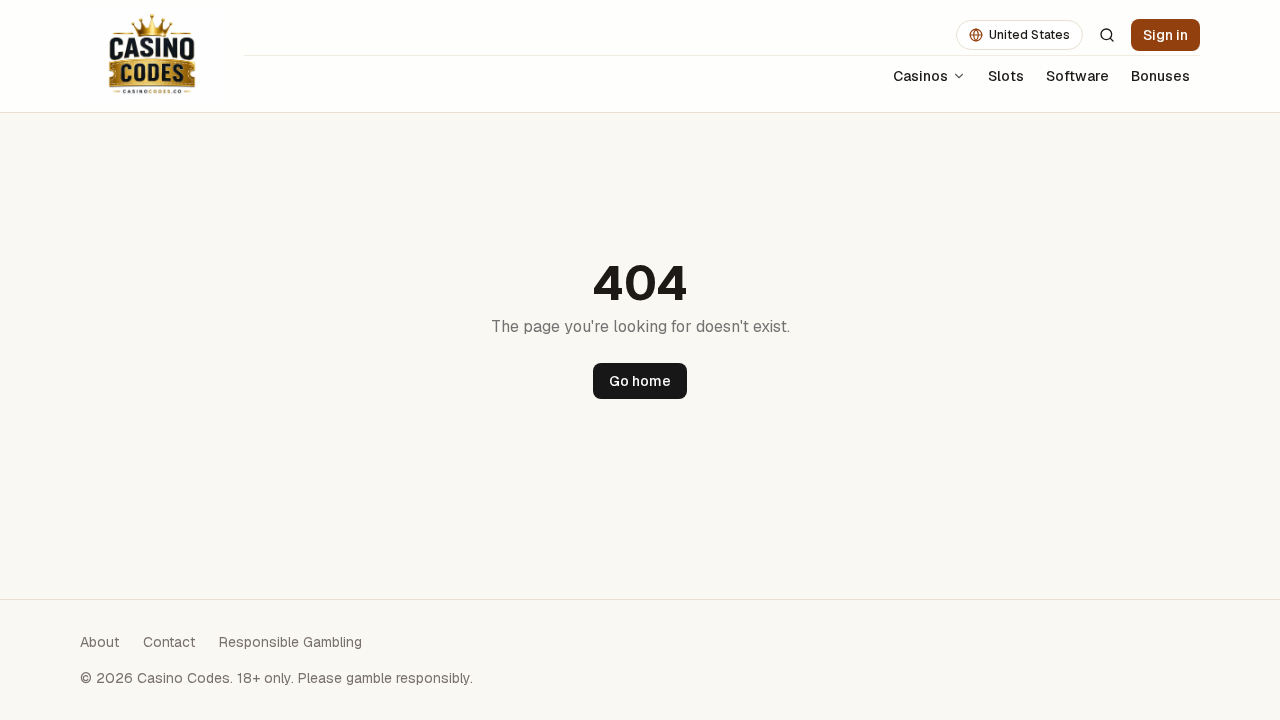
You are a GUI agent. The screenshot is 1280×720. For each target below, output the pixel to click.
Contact (169, 642)
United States (1029, 35)
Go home (640, 381)
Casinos (920, 76)
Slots (1006, 76)
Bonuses (1160, 76)
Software (1077, 76)
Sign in (1165, 35)
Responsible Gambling (290, 642)
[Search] (1107, 35)
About (99, 642)
